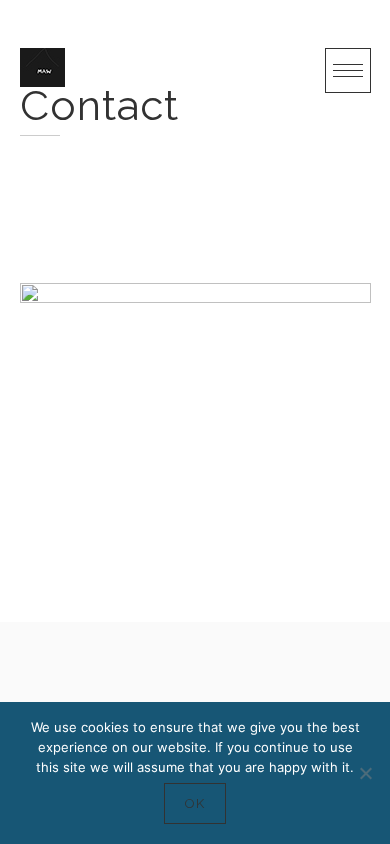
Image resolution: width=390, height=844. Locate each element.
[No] (365, 773)
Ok (195, 803)
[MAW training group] (42, 67)
